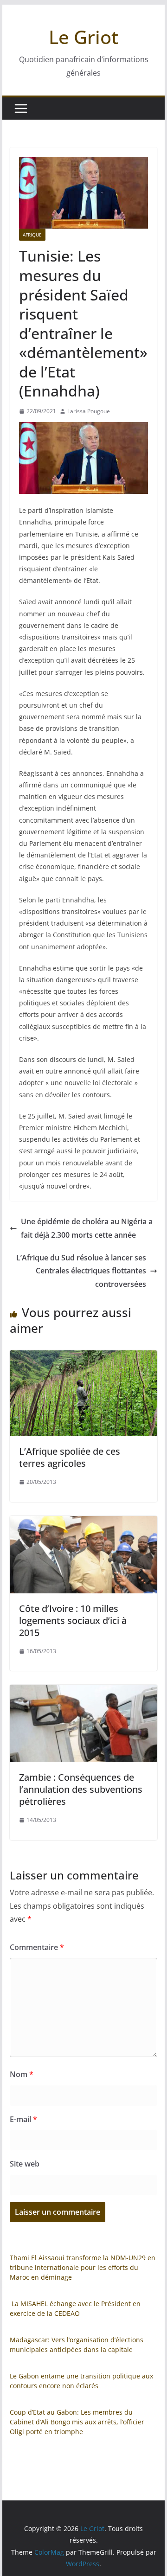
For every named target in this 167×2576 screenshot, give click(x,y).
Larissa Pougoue (89, 411)
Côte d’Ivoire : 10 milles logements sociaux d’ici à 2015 (73, 1620)
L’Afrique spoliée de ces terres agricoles (70, 1457)
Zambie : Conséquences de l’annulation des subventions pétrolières (81, 1789)
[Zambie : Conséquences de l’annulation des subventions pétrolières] (83, 1691)
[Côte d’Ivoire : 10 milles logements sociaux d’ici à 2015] (83, 1522)
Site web (25, 2164)
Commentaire (37, 1947)
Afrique (32, 235)
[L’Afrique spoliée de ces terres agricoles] (83, 1357)
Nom (22, 2074)
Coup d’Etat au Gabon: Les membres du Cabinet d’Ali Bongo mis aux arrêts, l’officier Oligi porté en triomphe (77, 2422)
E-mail (23, 2119)
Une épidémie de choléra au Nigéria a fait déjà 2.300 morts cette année (87, 1228)
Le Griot (83, 37)
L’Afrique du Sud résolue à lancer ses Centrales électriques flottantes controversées (81, 1271)
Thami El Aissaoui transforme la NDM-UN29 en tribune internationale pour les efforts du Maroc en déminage (83, 2267)
